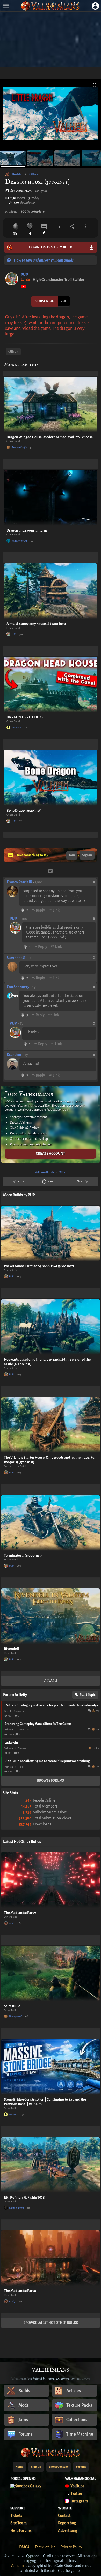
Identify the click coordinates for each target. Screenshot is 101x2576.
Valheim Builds (45, 1172)
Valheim (9, 1730)
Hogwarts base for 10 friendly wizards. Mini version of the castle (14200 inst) (47, 1362)
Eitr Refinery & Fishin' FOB (24, 2197)
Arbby (12, 1923)
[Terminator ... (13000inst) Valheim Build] (51, 1523)
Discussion (19, 1711)
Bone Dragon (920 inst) (24, 811)
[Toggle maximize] (95, 85)
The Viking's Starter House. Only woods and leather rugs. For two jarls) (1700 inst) (50, 1460)
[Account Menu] (95, 6)
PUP (24, 275)
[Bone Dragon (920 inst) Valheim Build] (51, 778)
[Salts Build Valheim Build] (51, 1973)
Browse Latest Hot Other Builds (51, 2323)
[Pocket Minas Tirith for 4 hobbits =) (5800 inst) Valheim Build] (51, 1233)
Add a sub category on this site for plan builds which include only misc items (52, 1705)
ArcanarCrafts (19, 447)
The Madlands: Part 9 (20, 1913)
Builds (17, 174)
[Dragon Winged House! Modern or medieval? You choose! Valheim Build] (51, 404)
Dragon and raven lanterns (27, 530)
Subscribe (45, 301)
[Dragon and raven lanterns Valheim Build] (51, 498)
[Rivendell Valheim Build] (51, 1616)
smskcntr (16, 727)
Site (7, 1711)
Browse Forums (51, 1781)
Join (72, 855)
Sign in (87, 855)
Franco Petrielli (19, 882)
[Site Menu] (6, 6)
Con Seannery (18, 987)
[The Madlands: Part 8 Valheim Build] (51, 2258)
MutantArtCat (19, 541)
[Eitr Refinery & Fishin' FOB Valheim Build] (51, 2165)
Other (34, 174)
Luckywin (11, 1743)
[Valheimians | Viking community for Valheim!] (51, 6)
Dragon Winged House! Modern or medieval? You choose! (50, 437)
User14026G (15, 2016)
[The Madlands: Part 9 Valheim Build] (51, 1880)
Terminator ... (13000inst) (23, 1555)
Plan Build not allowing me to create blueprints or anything (47, 1761)
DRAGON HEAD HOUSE (25, 717)
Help (20, 1767)
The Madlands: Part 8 (20, 2291)
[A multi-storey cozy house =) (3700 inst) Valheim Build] (51, 591)
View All (51, 1681)
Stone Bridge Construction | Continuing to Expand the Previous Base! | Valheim (45, 2102)
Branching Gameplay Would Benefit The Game (38, 1724)
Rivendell (11, 1649)
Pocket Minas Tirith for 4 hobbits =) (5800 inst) (39, 1266)
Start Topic (88, 1695)
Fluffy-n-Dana (16, 2208)
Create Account (51, 1153)
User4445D (16, 957)
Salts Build (12, 2006)
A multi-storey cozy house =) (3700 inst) (36, 624)
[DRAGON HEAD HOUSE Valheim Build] (51, 685)
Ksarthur (14, 1055)
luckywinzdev (91, 1748)
